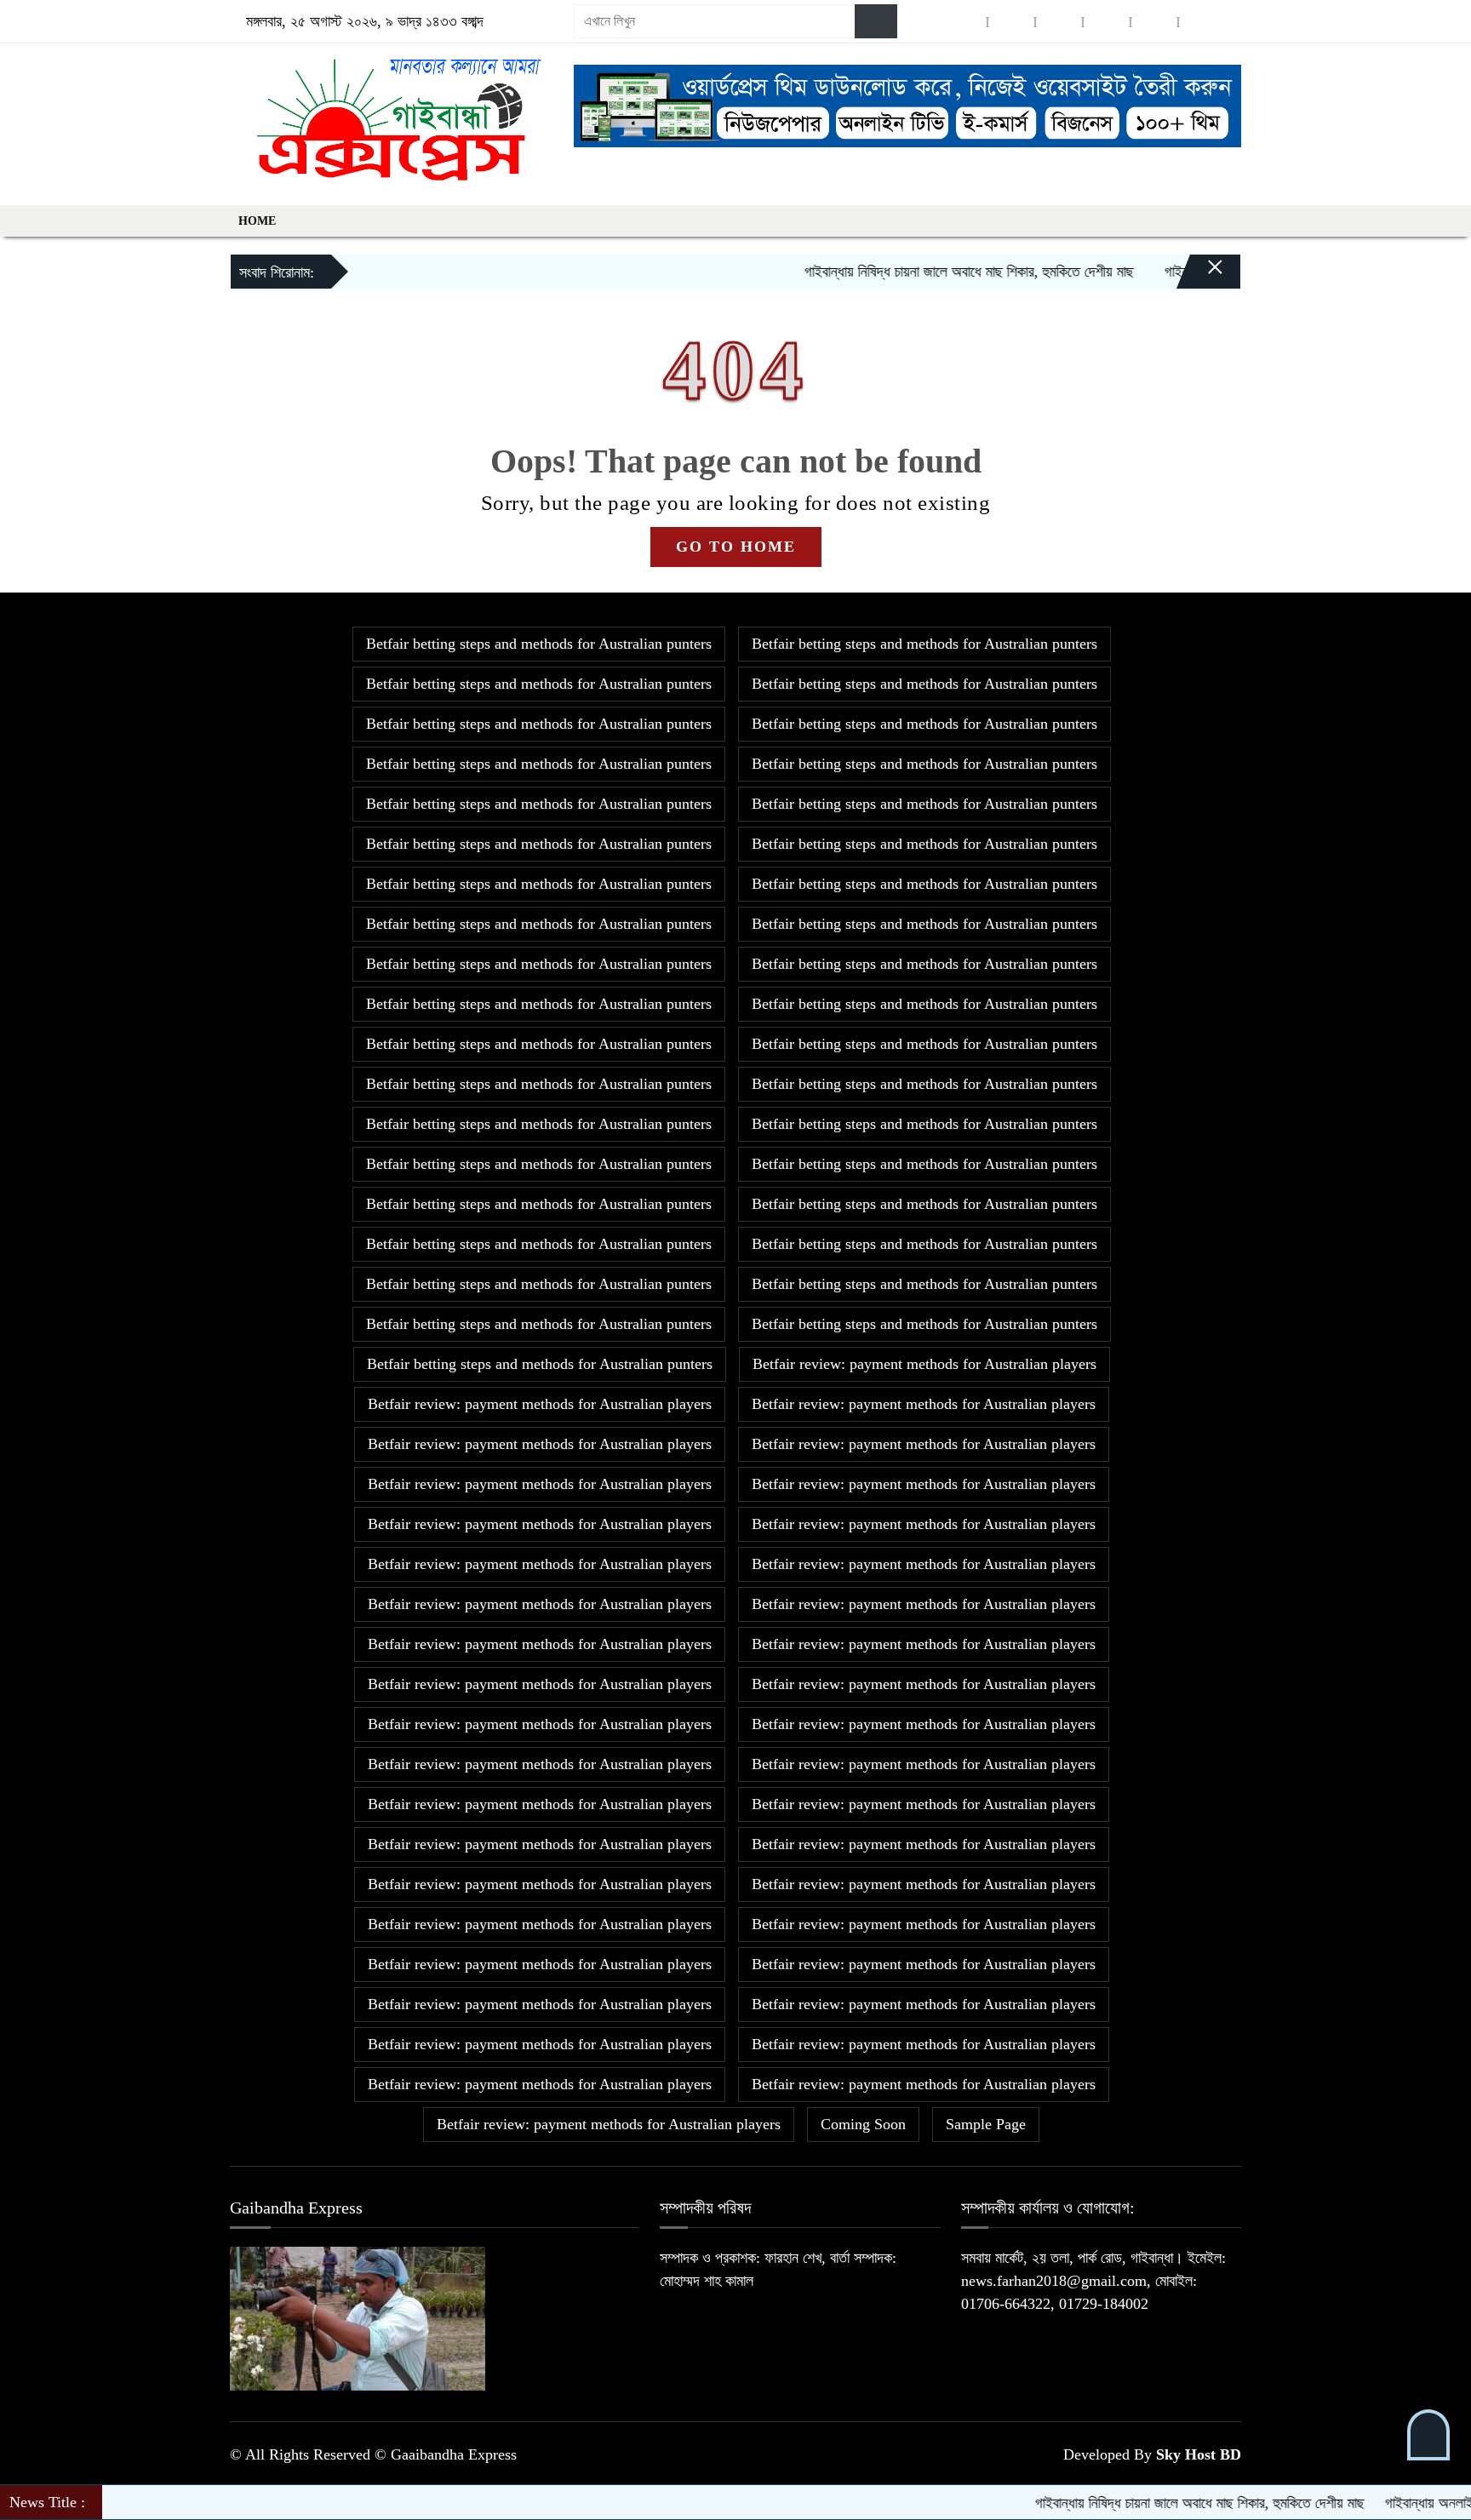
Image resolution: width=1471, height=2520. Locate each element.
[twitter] (1011, 22)
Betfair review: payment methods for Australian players (924, 1364)
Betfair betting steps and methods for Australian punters (539, 644)
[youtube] (1154, 22)
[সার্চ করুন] (876, 21)
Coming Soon (863, 2124)
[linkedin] (1107, 22)
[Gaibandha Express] (392, 121)
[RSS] (1202, 22)
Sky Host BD (1199, 2454)
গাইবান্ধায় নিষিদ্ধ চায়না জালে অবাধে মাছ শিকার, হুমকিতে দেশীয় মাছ (908, 272)
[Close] (1200, 276)
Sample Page (986, 2124)
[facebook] (964, 22)
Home (257, 221)
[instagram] (1059, 22)
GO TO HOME (736, 547)
